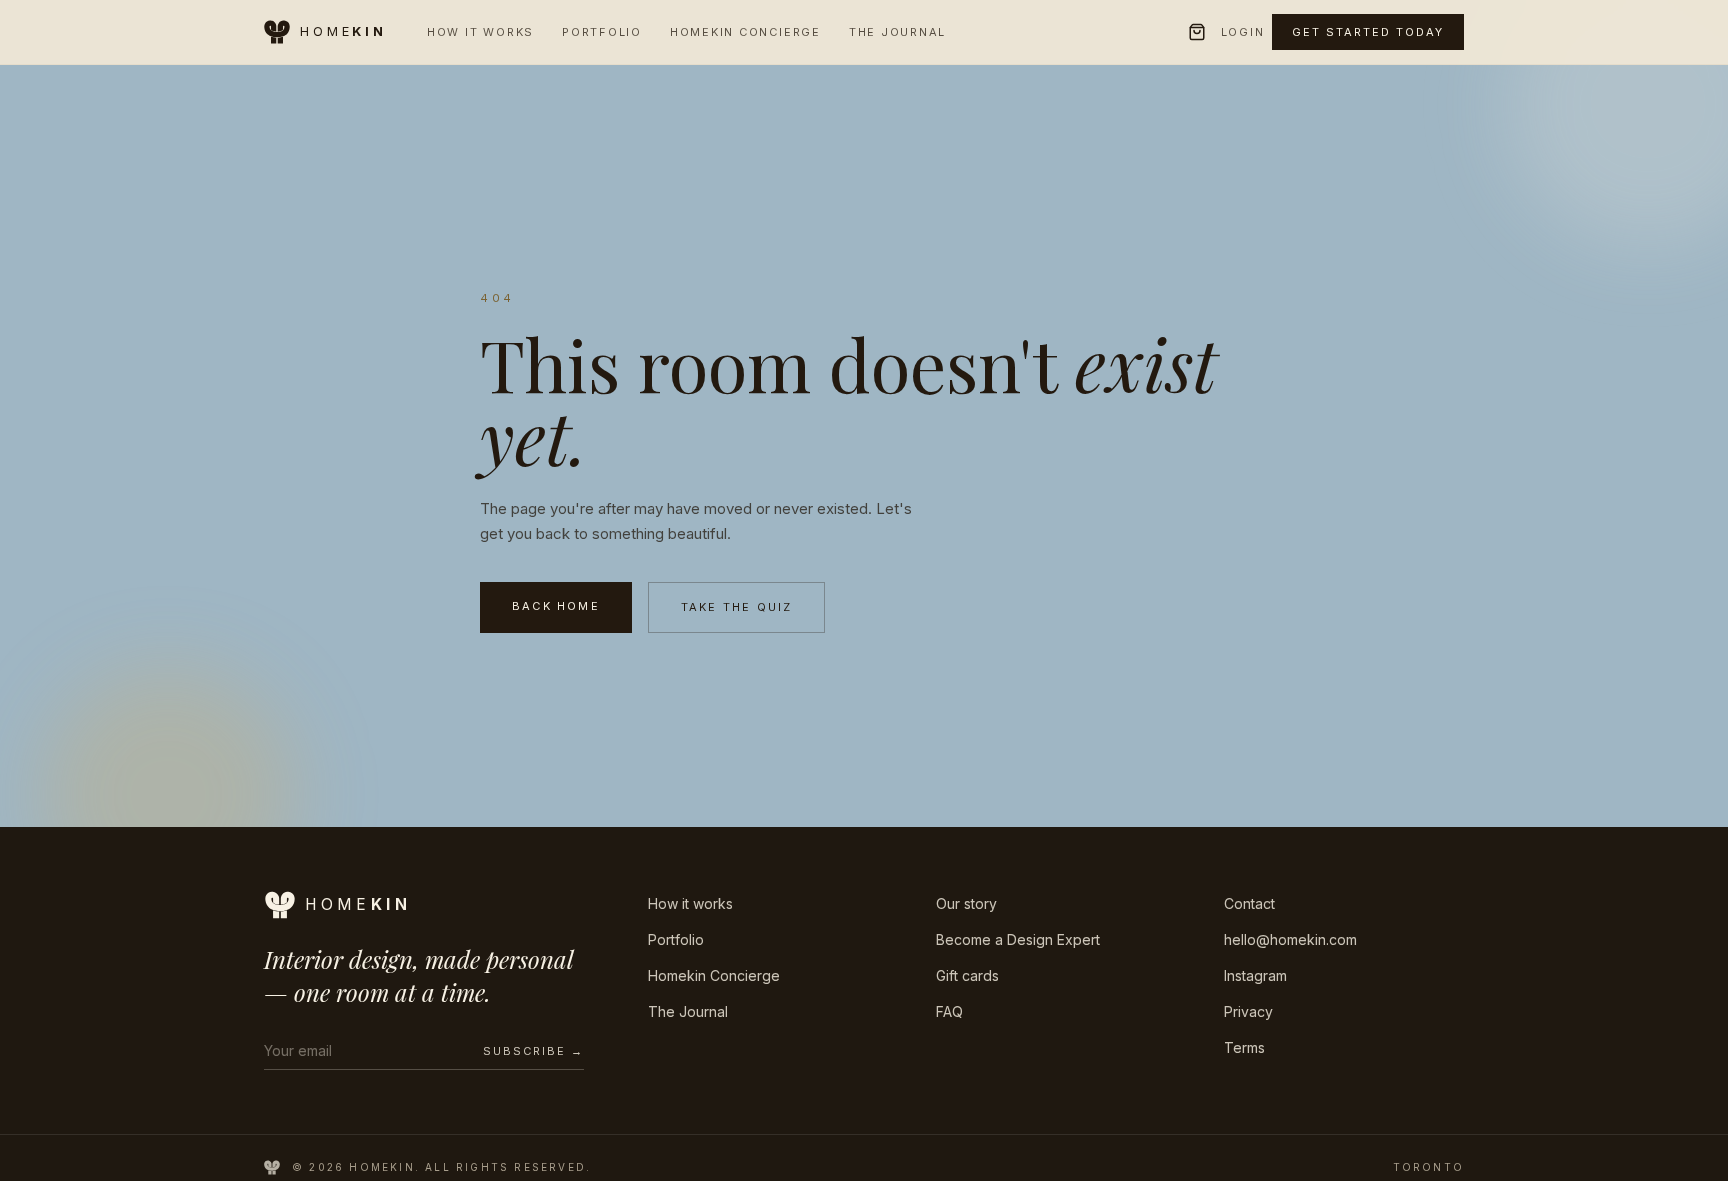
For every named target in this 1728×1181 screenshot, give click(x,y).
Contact (1249, 903)
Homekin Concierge (745, 32)
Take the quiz (737, 607)
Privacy (1248, 1011)
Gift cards (967, 975)
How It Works (480, 32)
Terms (1244, 1047)
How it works (690, 903)
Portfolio (602, 32)
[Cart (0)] (1197, 32)
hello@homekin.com (1290, 939)
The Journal (897, 32)
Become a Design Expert (1018, 939)
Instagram (1255, 975)
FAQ (949, 1011)
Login (1243, 32)
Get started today (1368, 32)
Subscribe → (533, 1051)
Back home (556, 606)
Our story (966, 903)
